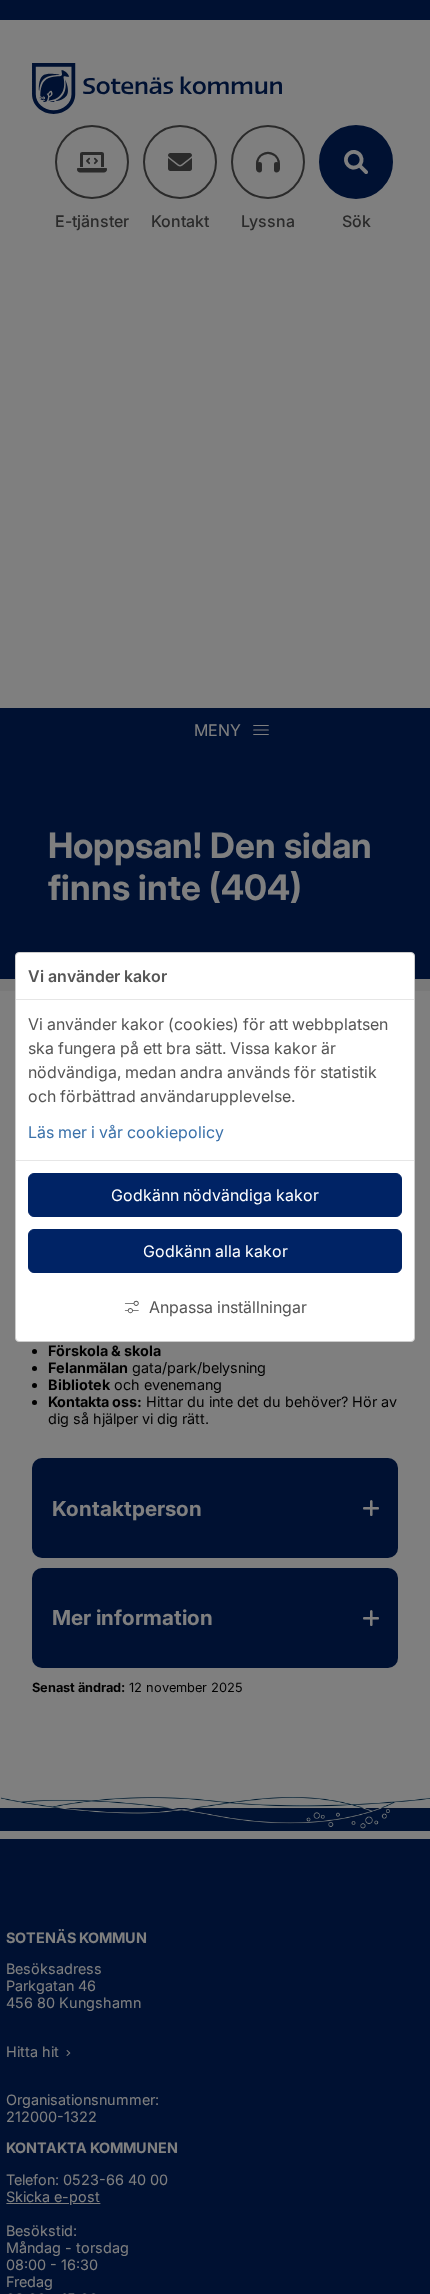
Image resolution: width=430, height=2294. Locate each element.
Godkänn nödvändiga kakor (215, 1195)
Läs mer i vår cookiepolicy (126, 1132)
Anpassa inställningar (228, 1307)
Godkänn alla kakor (215, 1251)
